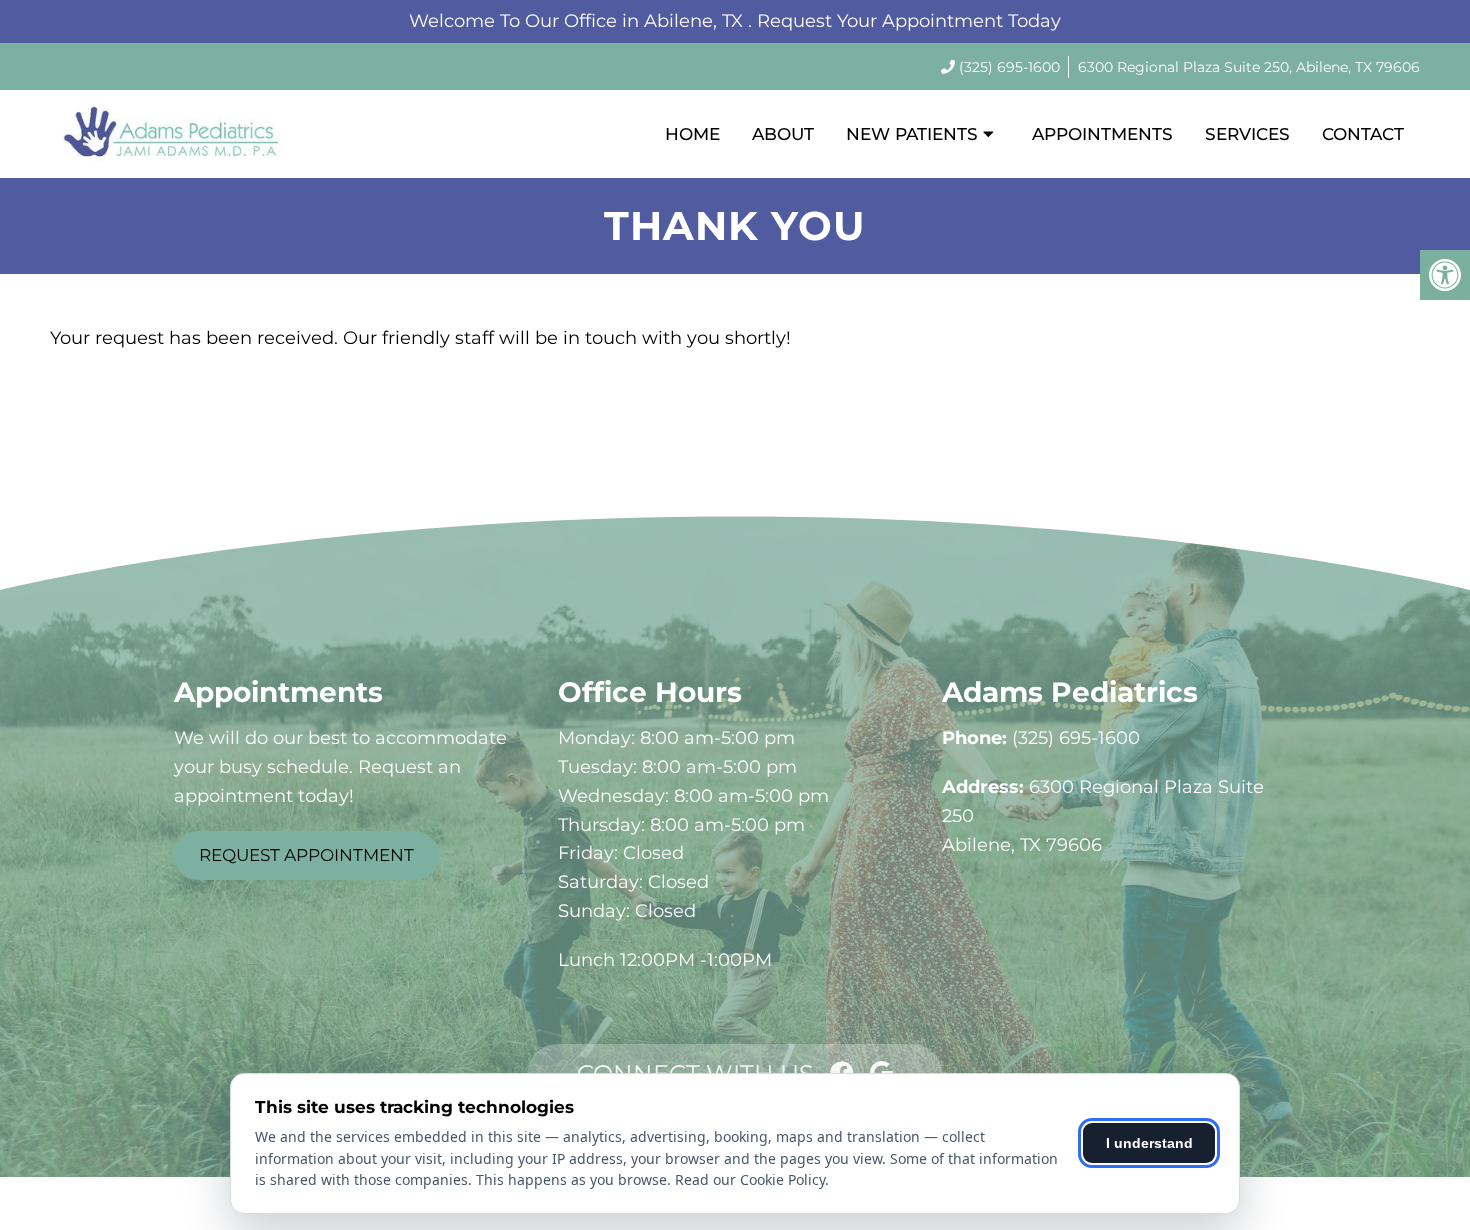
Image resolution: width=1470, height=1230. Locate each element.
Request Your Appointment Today (909, 21)
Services (1247, 134)
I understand (1149, 1143)
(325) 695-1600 (1009, 67)
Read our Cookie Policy (750, 1179)
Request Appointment (306, 855)
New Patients (912, 134)
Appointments (1102, 134)
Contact (1363, 134)
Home (692, 134)
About (783, 134)
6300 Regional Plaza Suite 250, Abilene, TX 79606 (1249, 67)
